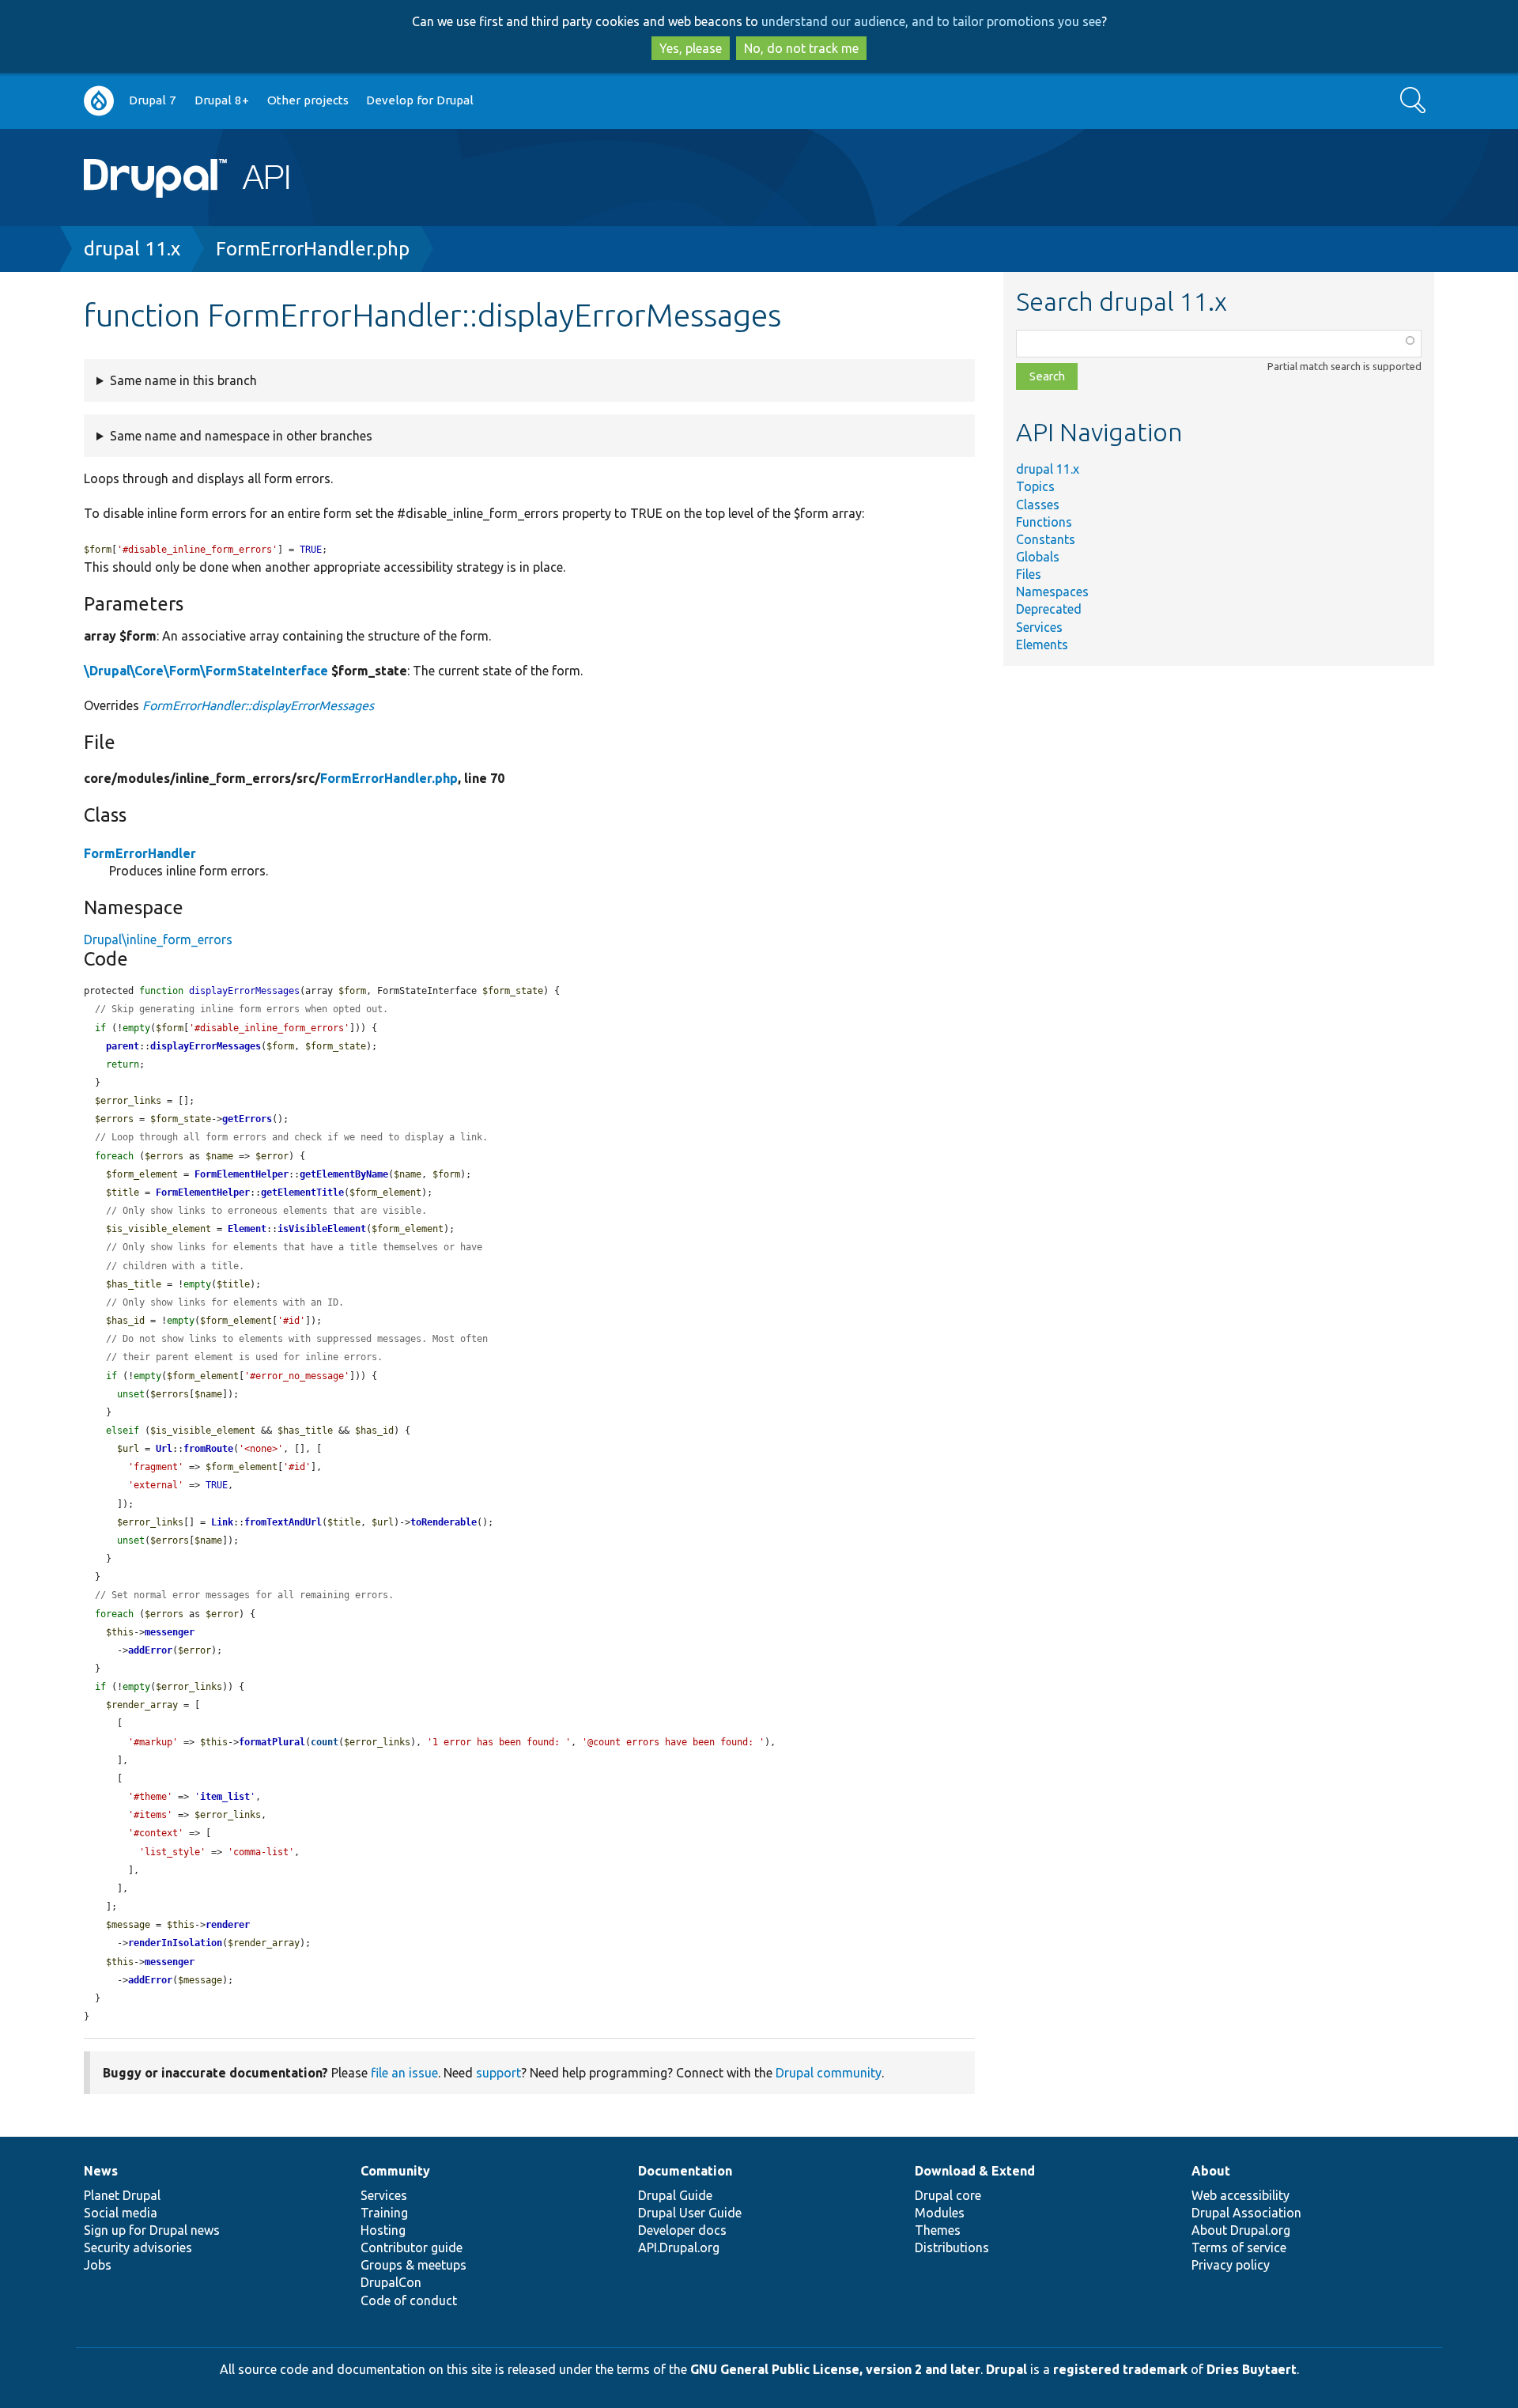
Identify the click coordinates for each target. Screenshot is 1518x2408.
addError (150, 1650)
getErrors (247, 1119)
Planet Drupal (122, 2195)
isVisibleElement (322, 1229)
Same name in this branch (183, 380)
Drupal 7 (153, 100)
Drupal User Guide (690, 2213)
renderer (228, 1925)
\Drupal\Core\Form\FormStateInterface (206, 671)
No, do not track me (801, 48)
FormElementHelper (242, 1174)
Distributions (952, 2247)
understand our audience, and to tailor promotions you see (931, 21)
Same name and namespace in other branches (241, 436)
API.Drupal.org (679, 2247)
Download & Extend (975, 2171)
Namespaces (1052, 592)
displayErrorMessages (206, 1046)
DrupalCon (391, 2282)
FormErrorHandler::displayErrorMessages (258, 705)
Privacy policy (1231, 2265)
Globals (1038, 557)
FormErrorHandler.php (313, 249)
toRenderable (444, 1522)
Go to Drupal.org (99, 101)
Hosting (383, 2230)
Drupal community (829, 2073)
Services (1039, 627)
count (325, 1742)
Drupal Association (1246, 2213)
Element (247, 1229)
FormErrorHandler (140, 853)
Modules (940, 2213)
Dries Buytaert (1252, 2369)
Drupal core (948, 2195)
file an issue (404, 2073)
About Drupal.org (1241, 2230)
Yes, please (691, 48)
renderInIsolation (175, 1943)
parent (123, 1046)
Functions (1044, 522)
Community (395, 2171)
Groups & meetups (413, 2265)
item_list (225, 1797)
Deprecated (1049, 609)
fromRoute (208, 1449)
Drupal (1006, 2369)
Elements (1042, 645)
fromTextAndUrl (283, 1522)
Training (384, 2213)
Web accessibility (1240, 2195)
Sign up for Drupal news (152, 2230)
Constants (1046, 539)
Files (1029, 574)
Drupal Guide (675, 2195)
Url (164, 1449)
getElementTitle (302, 1193)
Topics (1035, 486)
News (101, 2171)
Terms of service (1239, 2247)
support (498, 2073)
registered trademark (1120, 2369)
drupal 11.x (132, 249)
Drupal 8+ (222, 100)
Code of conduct (409, 2300)
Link (222, 1522)
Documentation (685, 2171)
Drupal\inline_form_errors (158, 939)
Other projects (308, 100)
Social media (121, 2213)
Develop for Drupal (420, 100)
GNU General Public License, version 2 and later (835, 2369)
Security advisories (138, 2247)
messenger (170, 1632)
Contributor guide (412, 2247)
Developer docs (682, 2230)
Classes (1038, 505)
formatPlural (272, 1742)
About (1211, 2171)
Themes (938, 2230)
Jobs (98, 2265)
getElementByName (344, 1174)
